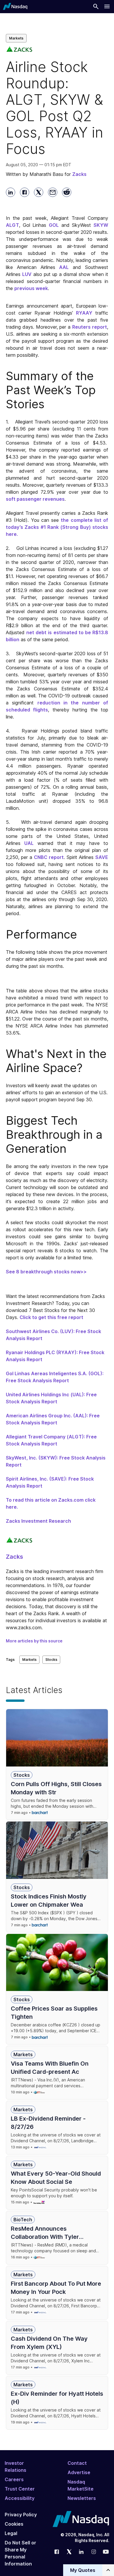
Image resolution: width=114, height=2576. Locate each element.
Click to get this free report (51, 1317)
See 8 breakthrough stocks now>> (46, 1272)
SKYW (101, 225)
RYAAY (84, 313)
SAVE (102, 857)
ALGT (12, 225)
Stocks (51, 1660)
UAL (29, 843)
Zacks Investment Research (38, 1521)
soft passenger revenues (35, 499)
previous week (31, 288)
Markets (16, 38)
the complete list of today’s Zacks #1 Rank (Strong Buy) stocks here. (57, 527)
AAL (64, 267)
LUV (27, 274)
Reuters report (90, 327)
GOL (54, 225)
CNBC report (49, 857)
